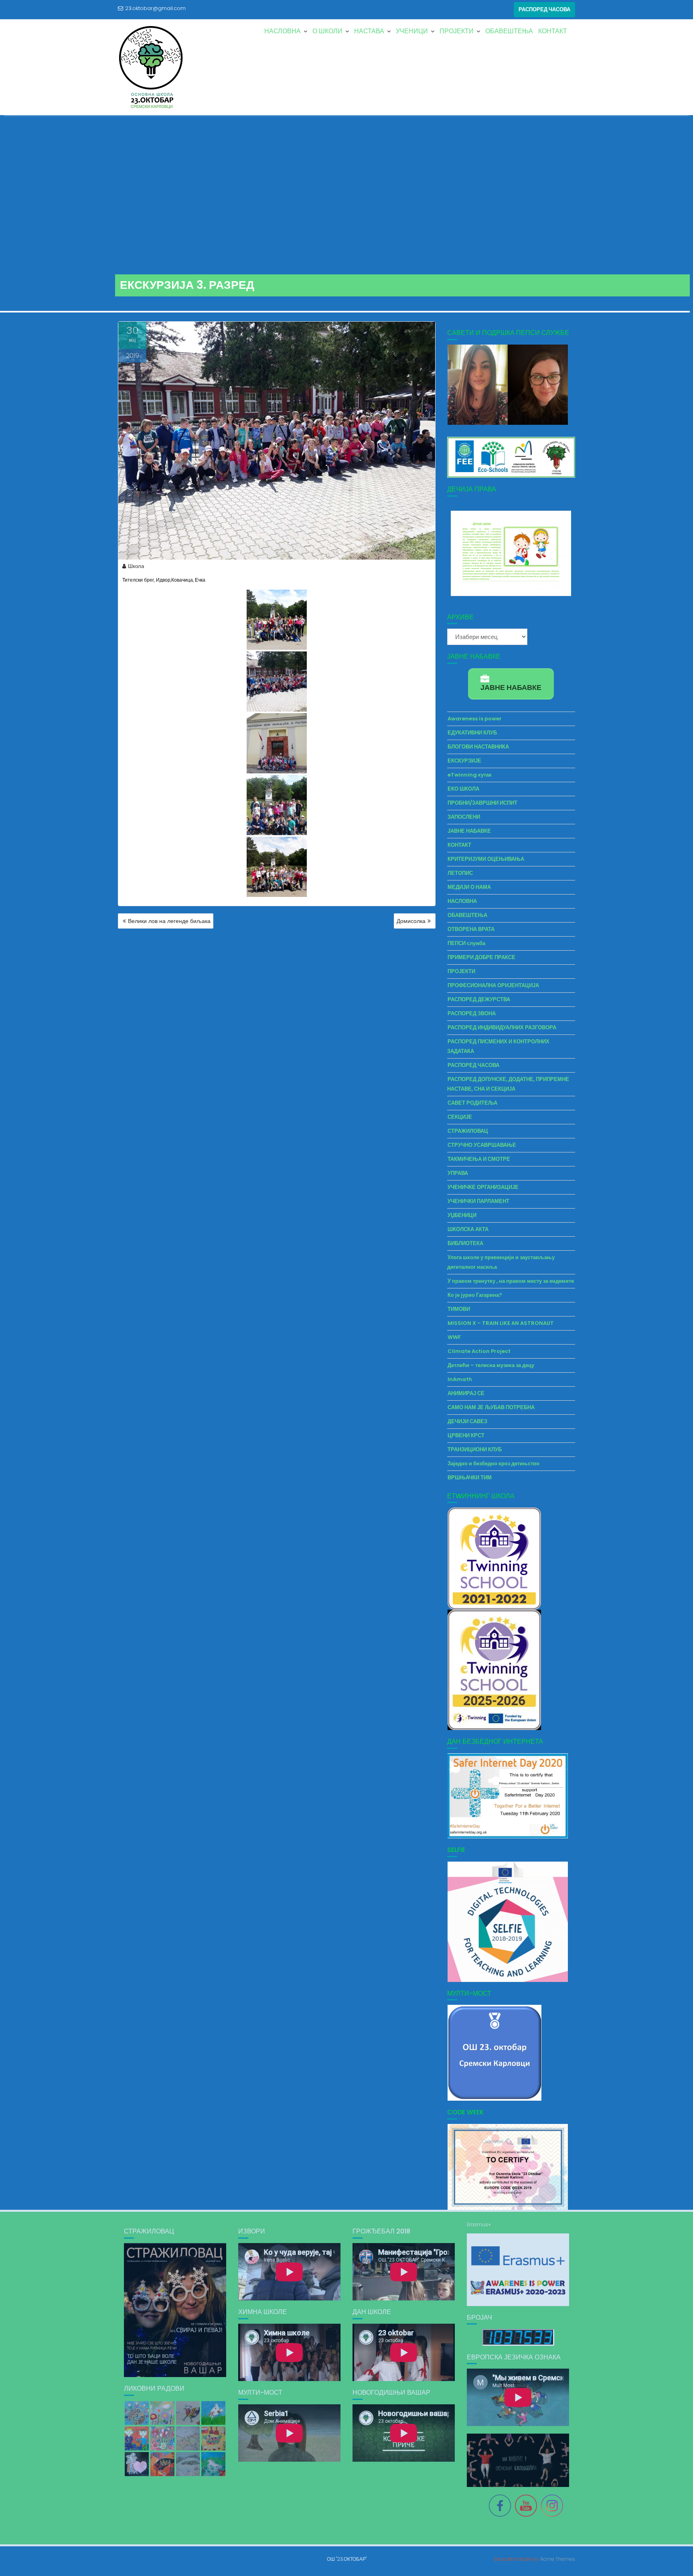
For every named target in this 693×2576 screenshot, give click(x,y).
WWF (454, 1337)
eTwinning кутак (470, 775)
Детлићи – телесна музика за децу (491, 1365)
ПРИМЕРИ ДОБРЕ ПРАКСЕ (481, 957)
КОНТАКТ (553, 31)
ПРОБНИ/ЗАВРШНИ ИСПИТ (482, 803)
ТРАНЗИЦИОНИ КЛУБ (475, 1449)
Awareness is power (475, 719)
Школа (136, 566)
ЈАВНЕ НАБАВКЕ (469, 831)
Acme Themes (558, 2559)
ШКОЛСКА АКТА (468, 1229)
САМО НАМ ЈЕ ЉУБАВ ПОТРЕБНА (491, 1407)
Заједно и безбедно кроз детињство (493, 1463)
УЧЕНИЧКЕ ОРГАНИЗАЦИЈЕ (483, 1187)
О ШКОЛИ (327, 31)
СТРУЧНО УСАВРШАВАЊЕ (482, 1145)
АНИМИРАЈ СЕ (466, 1393)
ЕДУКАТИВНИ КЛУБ (472, 733)
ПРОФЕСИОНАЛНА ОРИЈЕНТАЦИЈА (493, 985)
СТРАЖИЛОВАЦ (468, 1131)
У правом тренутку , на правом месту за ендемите (511, 1281)
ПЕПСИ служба (466, 943)
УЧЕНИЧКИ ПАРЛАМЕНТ (478, 1201)
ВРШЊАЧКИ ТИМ (470, 1478)
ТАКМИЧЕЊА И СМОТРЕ (479, 1159)
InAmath (460, 1379)
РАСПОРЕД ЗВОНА (472, 1013)
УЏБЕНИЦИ (462, 1215)
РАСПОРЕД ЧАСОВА (544, 9)
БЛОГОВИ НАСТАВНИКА (478, 747)
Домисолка (411, 921)
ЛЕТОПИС (460, 873)
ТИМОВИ (459, 1309)
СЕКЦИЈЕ (460, 1117)
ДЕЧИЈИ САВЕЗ (467, 1421)
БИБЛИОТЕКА (465, 1243)
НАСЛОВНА (283, 31)
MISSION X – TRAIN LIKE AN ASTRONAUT (501, 1323)
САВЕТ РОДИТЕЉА (472, 1103)
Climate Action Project (479, 1351)
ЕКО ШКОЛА (463, 789)
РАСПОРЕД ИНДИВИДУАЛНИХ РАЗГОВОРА (502, 1027)
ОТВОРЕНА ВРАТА (471, 929)
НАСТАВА (369, 31)
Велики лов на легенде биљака (169, 921)
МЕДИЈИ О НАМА (469, 887)
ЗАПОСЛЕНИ (464, 817)
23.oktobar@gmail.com (155, 8)
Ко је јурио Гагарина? (475, 1295)
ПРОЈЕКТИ (457, 31)
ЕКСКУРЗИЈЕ (464, 761)
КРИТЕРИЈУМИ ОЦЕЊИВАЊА (486, 859)
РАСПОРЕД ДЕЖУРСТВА (479, 999)
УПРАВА (458, 1173)
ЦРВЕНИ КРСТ (466, 1435)
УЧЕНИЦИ (412, 31)
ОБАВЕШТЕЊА (509, 31)
